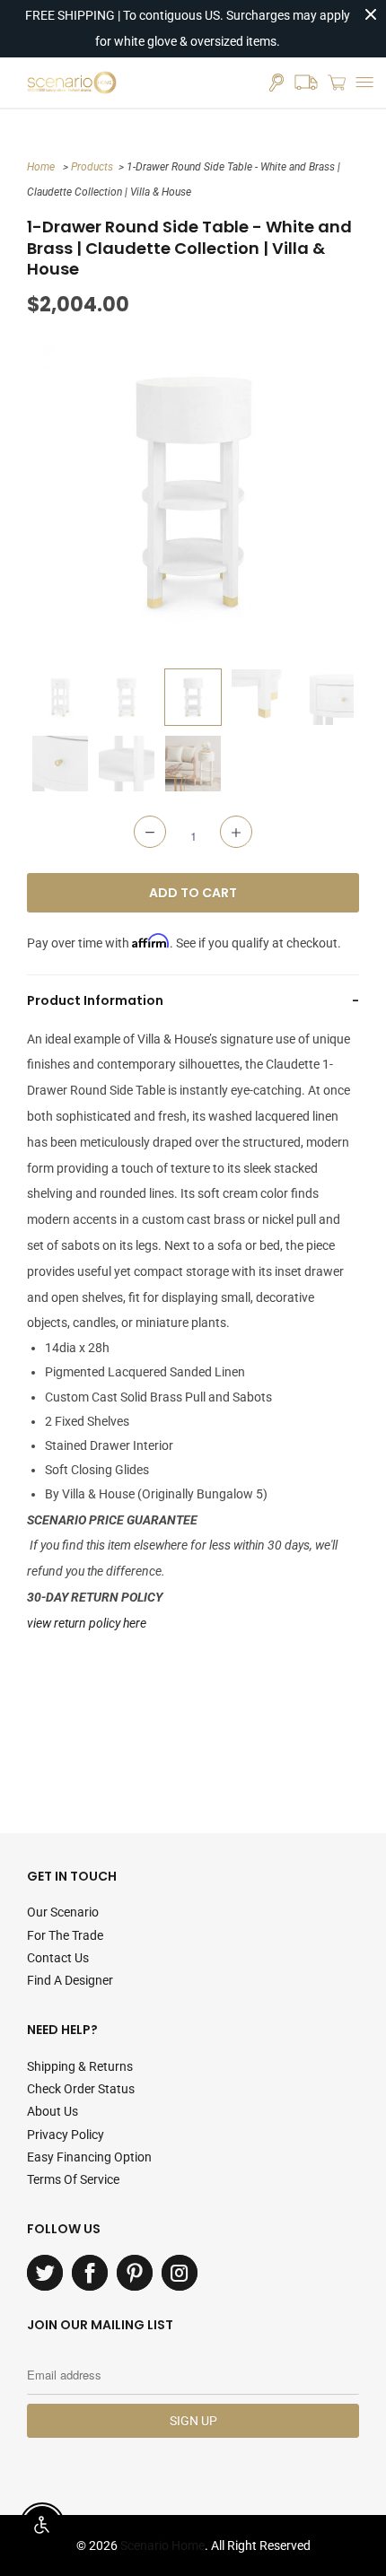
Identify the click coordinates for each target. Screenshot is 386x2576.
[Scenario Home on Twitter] (45, 2273)
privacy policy (66, 2135)
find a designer (70, 1980)
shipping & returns (80, 2066)
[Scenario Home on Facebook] (90, 2273)
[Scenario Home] (72, 83)
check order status (81, 2089)
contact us (58, 1958)
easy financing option (89, 2157)
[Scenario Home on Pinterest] (135, 2273)
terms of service (73, 2179)
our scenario (63, 1912)
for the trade (65, 1935)
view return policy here (87, 1623)
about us (53, 2111)
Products (92, 167)
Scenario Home (162, 2545)
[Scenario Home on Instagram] (180, 2273)
